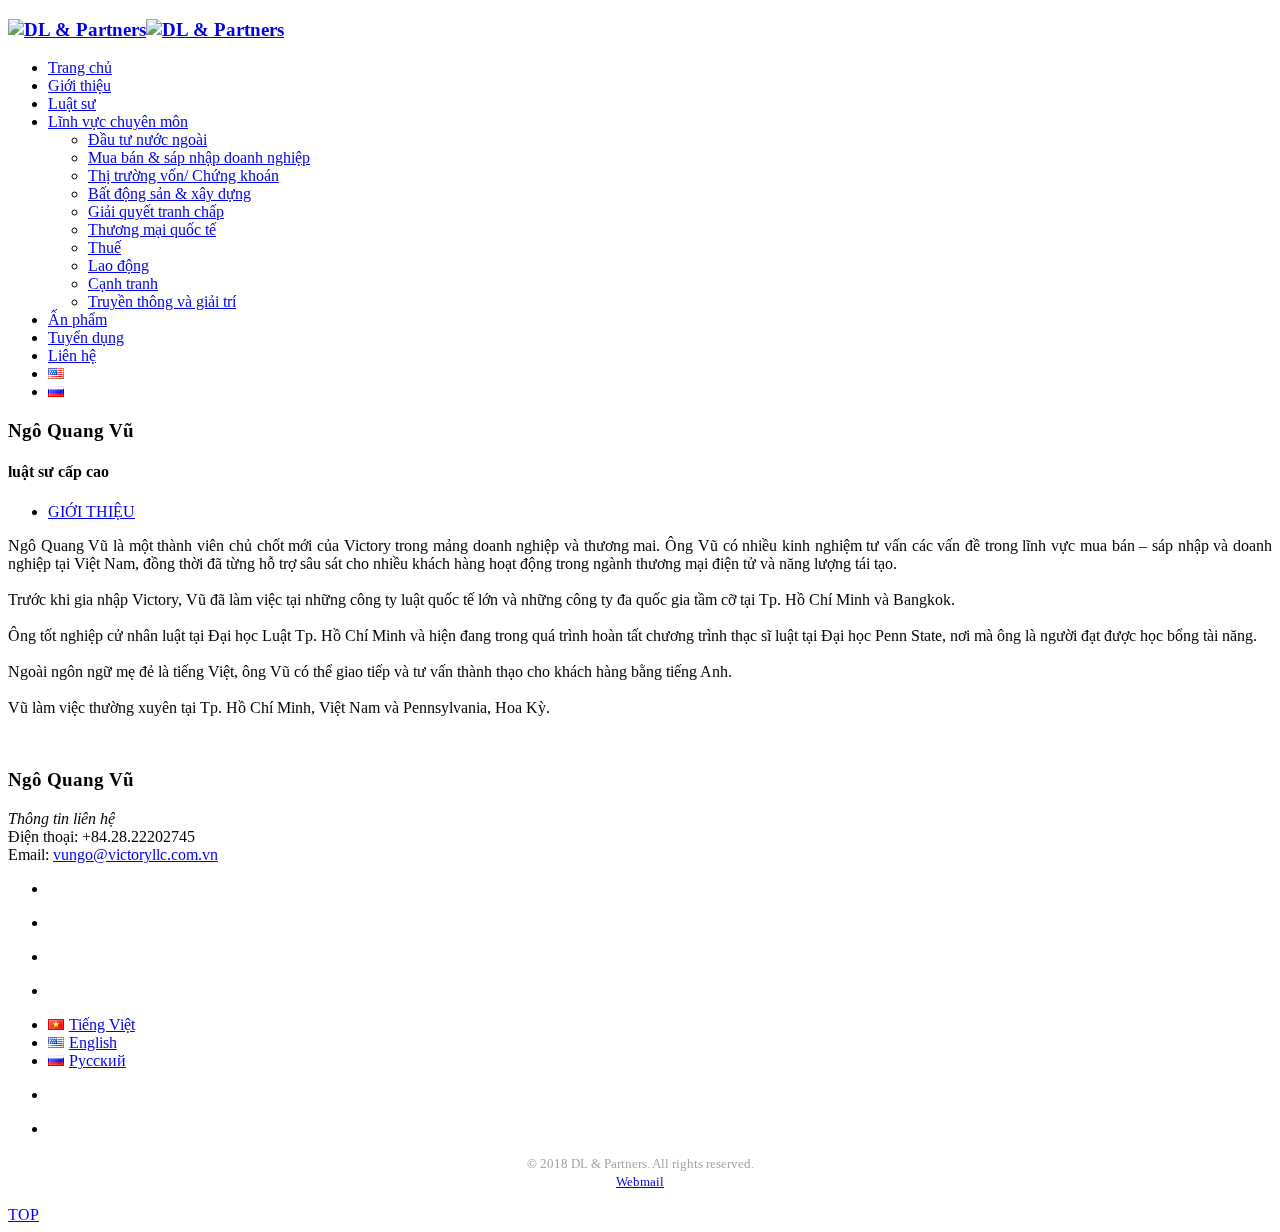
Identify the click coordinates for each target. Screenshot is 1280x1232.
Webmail (640, 1181)
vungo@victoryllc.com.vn (135, 854)
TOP (23, 1214)
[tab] (91, 511)
